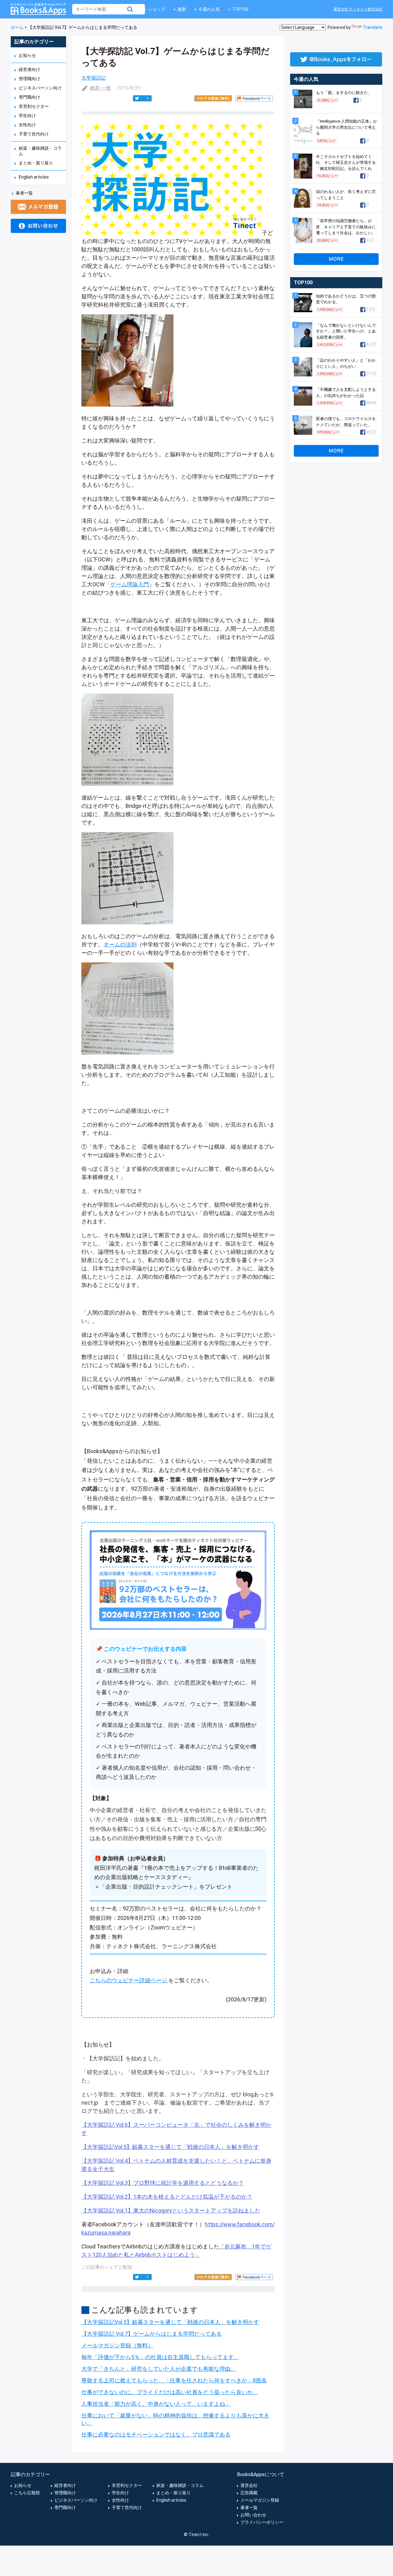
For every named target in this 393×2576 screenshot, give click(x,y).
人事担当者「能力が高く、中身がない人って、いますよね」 (156, 2404)
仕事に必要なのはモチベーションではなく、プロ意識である (156, 2434)
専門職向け (29, 97)
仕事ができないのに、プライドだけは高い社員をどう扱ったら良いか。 (170, 2392)
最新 (182, 9)
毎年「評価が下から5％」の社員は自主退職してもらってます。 (160, 2357)
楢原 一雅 (100, 88)
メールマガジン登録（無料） (117, 2345)
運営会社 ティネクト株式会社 (358, 9)
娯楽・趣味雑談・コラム (180, 2485)
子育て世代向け (34, 134)
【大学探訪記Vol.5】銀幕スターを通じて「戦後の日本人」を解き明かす (170, 2147)
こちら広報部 (27, 2493)
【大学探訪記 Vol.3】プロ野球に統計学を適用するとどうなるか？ (163, 2183)
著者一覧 (24, 193)
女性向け (27, 125)
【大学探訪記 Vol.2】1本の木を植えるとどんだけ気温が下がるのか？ (167, 2197)
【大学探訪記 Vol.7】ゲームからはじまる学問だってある (152, 2334)
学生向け (27, 116)
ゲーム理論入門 (130, 584)
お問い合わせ (253, 2515)
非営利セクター (34, 106)
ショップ (157, 9)
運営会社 (249, 2485)
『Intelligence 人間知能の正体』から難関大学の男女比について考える (346, 127)
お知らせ (27, 55)
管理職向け (29, 79)
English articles (34, 177)
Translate (373, 27)
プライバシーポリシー (262, 2522)
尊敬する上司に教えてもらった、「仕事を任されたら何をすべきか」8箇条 (174, 2380)
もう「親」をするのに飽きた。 (344, 93)
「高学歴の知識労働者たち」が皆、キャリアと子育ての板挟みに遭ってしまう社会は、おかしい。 (346, 227)
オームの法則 (120, 944)
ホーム (17, 27)
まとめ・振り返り (36, 163)
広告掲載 (249, 2493)
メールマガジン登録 (260, 2500)
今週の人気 (209, 9)
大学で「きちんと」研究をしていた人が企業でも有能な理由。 (159, 2369)
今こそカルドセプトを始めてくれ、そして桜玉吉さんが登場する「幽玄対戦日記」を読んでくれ (346, 163)
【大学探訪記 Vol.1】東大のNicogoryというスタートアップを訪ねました (171, 2210)
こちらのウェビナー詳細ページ (128, 1980)
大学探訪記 (94, 78)
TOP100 (240, 9)
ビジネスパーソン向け (40, 88)
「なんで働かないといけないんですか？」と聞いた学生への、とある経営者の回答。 (346, 331)
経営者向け (29, 69)
